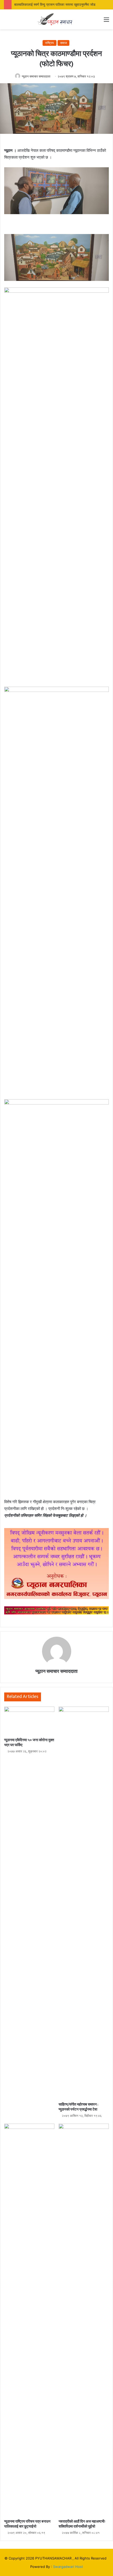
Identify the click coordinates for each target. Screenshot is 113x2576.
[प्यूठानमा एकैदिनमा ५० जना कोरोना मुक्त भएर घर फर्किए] (29, 1721)
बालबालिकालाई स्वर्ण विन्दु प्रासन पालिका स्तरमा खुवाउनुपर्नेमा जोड (55, 4)
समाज (63, 43)
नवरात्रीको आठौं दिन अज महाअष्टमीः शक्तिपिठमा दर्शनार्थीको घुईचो (82, 2524)
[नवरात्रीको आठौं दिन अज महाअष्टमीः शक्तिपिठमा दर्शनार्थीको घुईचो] (84, 2320)
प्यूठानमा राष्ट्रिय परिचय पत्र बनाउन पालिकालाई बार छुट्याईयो (27, 2524)
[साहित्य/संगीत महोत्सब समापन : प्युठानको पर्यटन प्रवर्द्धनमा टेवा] (84, 1903)
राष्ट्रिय (50, 43)
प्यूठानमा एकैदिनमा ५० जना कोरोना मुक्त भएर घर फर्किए (29, 1742)
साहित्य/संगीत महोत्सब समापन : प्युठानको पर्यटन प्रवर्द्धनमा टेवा (78, 2107)
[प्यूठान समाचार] (56, 19)
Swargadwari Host (68, 2567)
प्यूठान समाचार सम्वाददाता (36, 76)
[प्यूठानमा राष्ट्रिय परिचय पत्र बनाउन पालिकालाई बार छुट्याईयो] (29, 2320)
